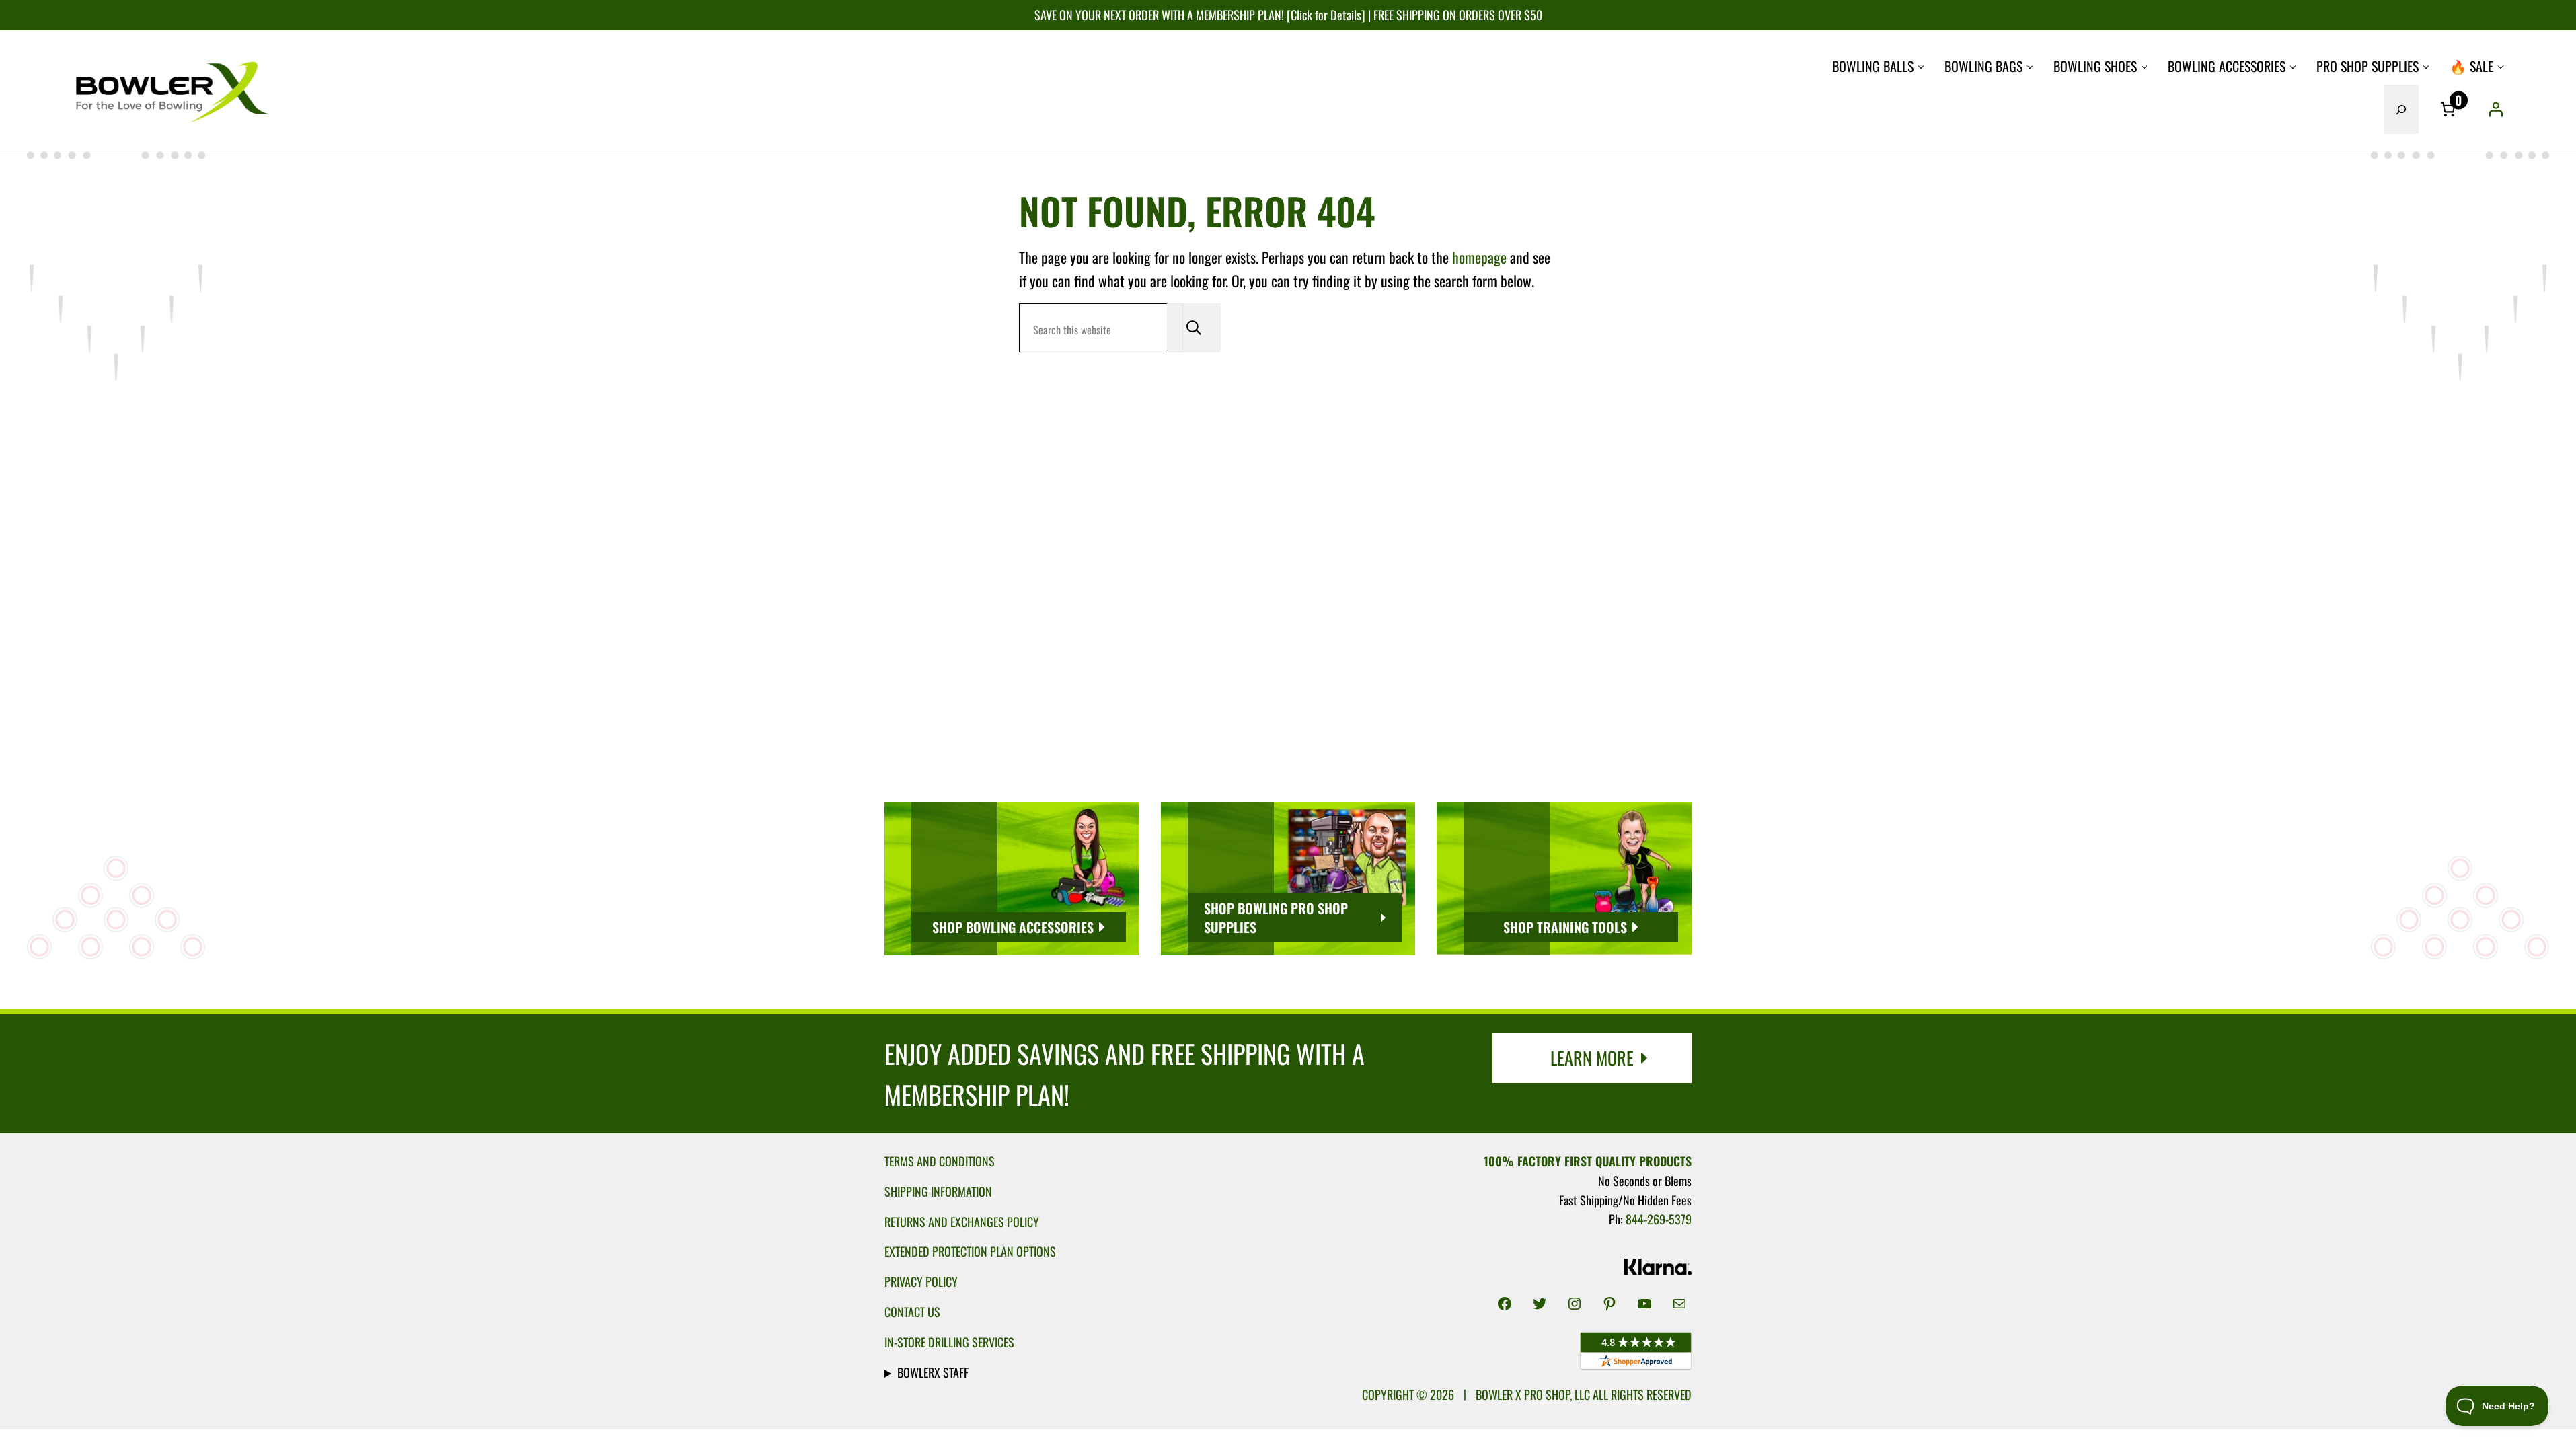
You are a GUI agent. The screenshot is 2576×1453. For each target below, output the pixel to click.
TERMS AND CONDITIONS (940, 1161)
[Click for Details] (1325, 14)
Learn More (1592, 1058)
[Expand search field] (2401, 109)
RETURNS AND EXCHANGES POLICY (962, 1221)
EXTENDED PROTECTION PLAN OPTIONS (970, 1251)
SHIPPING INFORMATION (938, 1191)
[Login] (2495, 109)
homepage (1479, 257)
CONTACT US (912, 1311)
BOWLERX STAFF (933, 1372)
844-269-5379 (1659, 1219)
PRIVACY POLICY (921, 1281)
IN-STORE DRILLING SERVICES (949, 1342)
